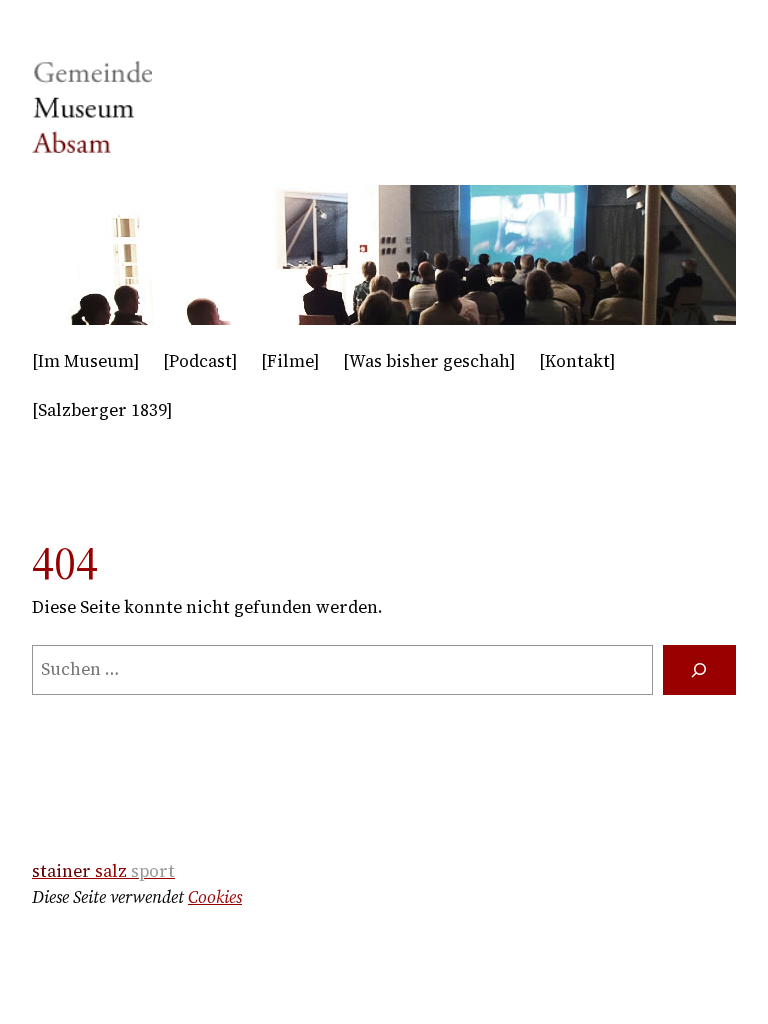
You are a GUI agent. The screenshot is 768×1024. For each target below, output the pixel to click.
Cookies (215, 897)
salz (103, 871)
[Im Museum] (85, 361)
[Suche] (699, 670)
